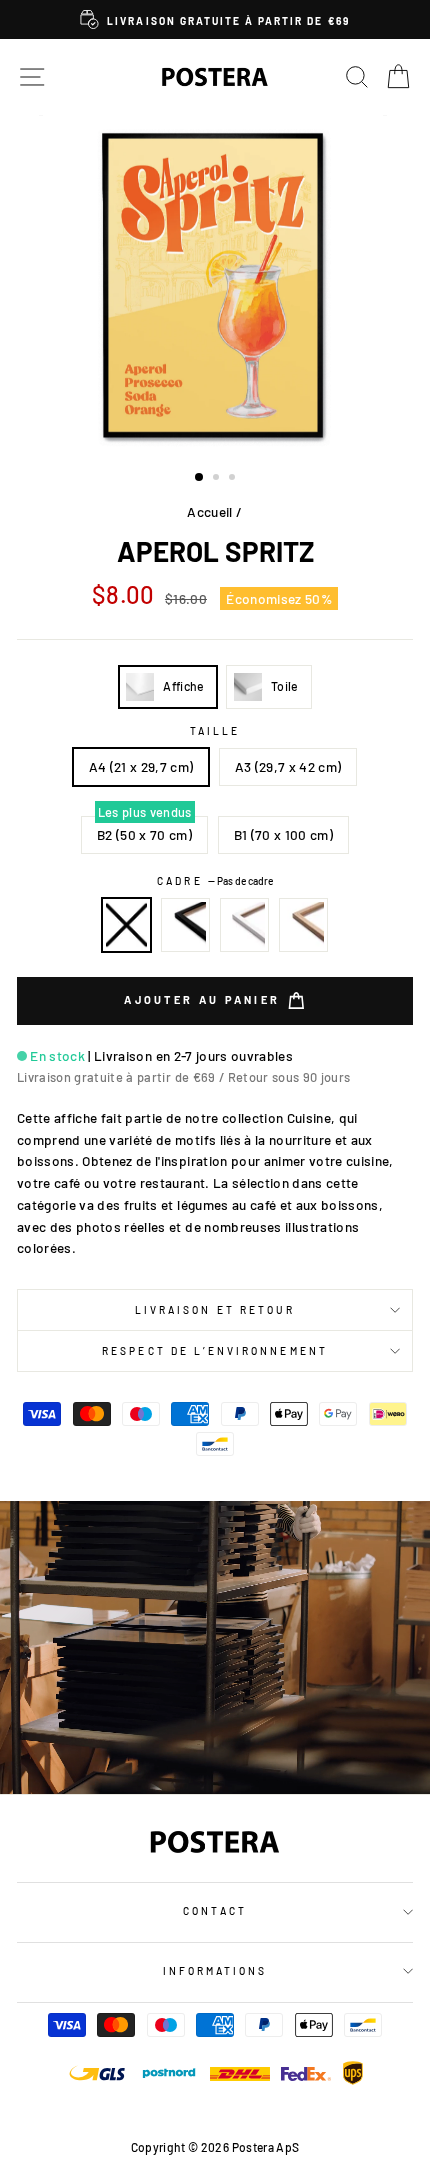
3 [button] (234, 479)
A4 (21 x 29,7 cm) (141, 766)
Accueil (209, 511)
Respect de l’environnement (215, 1351)
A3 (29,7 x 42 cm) (288, 766)
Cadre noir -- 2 (186, 925)
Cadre (214, 881)
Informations (215, 1971)
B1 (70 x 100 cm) (283, 834)
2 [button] (218, 479)
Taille (215, 731)
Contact (214, 1911)
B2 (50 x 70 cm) (144, 834)
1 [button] (200, 478)
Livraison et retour (215, 1310)
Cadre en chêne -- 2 (304, 925)
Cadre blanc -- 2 (245, 925)
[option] (215, 19)
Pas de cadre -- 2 (127, 925)
